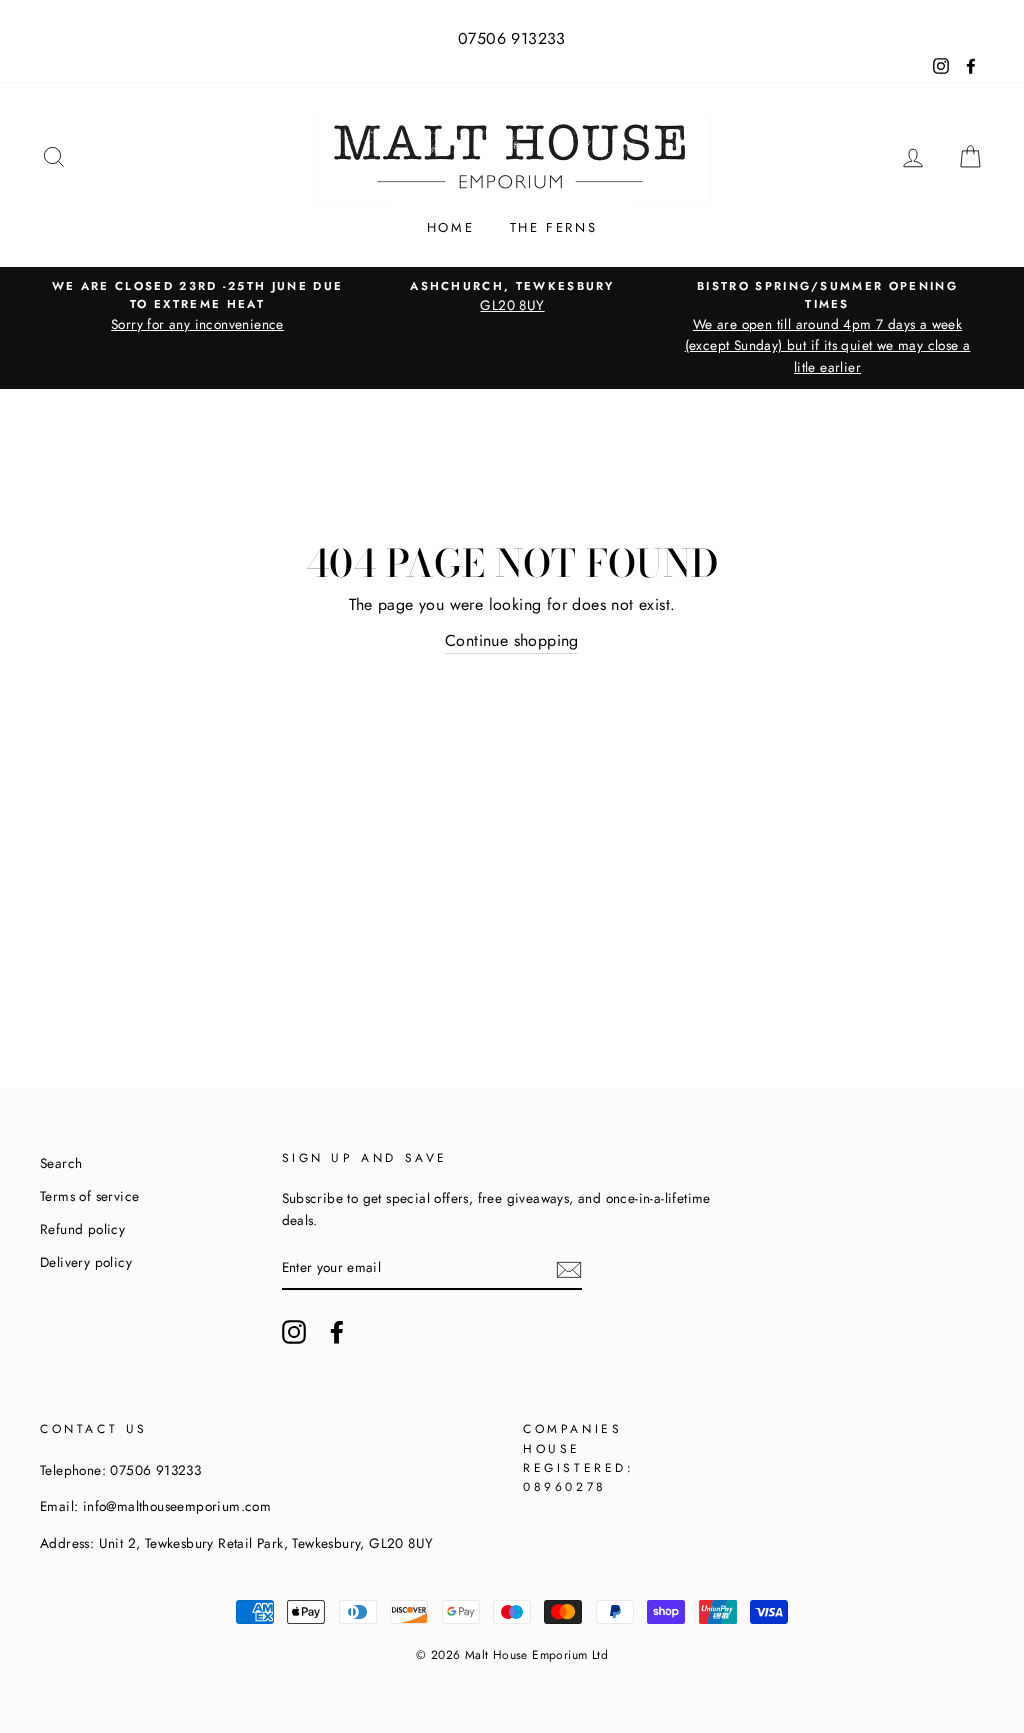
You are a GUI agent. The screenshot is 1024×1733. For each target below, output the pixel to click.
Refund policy (82, 1229)
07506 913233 (512, 38)
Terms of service (89, 1196)
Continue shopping (512, 640)
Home (450, 227)
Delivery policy (86, 1262)
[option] (197, 306)
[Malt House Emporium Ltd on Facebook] (337, 1332)
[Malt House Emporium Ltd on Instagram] (294, 1332)
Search (61, 1163)
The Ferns (553, 227)
